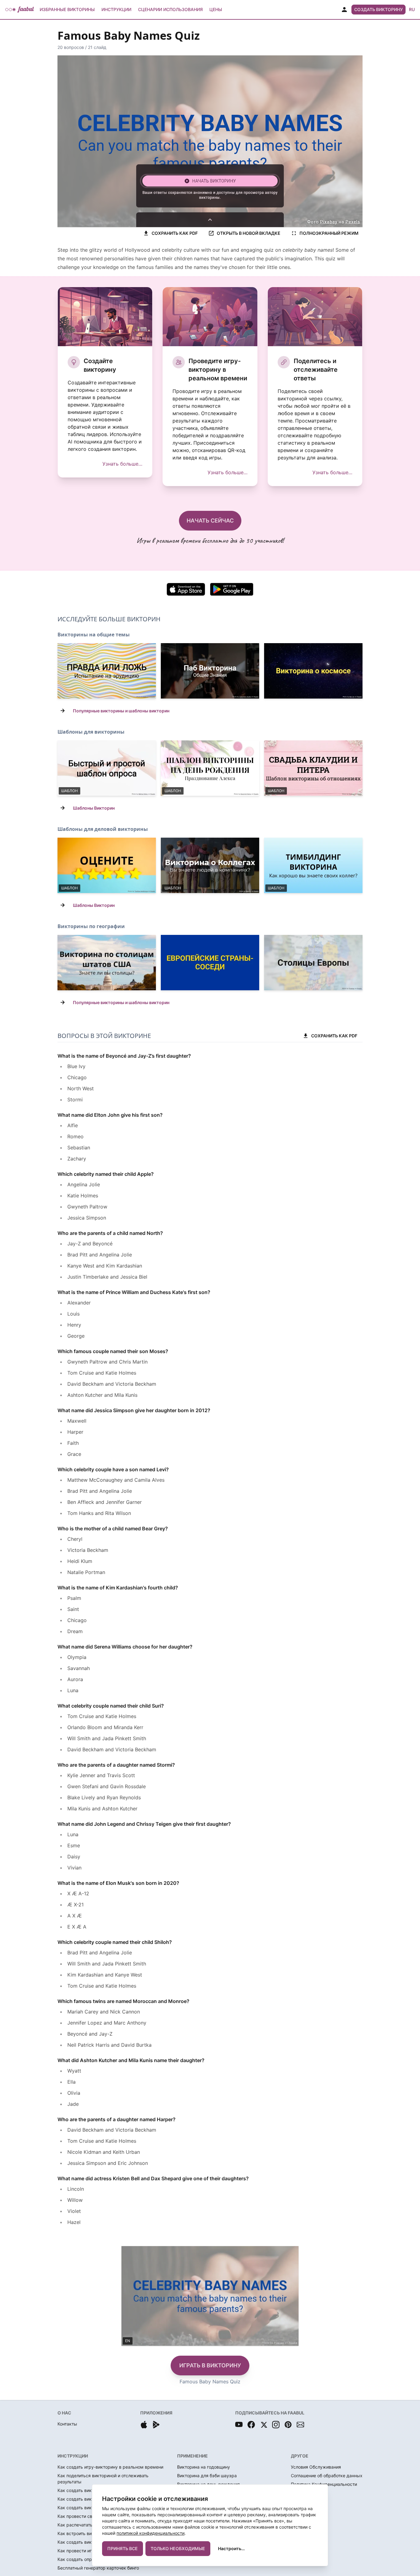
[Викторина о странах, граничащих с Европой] (210, 963)
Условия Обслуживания (316, 2467)
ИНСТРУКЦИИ (73, 2456)
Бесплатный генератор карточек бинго (98, 2568)
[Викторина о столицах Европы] (313, 963)
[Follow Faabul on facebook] (251, 2425)
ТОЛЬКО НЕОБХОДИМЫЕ (178, 2548)
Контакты (67, 2424)
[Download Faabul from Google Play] (156, 2425)
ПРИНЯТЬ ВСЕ (123, 2548)
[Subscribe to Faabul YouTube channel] (239, 2425)
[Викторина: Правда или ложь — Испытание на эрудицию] (107, 671)
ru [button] (412, 9)
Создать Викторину (378, 9)
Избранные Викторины (67, 9)
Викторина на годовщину (204, 2467)
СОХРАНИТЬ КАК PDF (175, 233)
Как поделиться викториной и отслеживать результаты (103, 2479)
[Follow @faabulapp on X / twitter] (263, 2425)
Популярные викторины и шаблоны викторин (121, 711)
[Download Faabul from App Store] (144, 2425)
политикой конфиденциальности (151, 2533)
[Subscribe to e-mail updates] (300, 2425)
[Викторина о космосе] (313, 671)
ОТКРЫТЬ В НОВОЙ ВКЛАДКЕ (249, 233)
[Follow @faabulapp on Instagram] (276, 2425)
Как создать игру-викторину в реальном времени (110, 2467)
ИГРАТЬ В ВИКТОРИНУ (210, 2365)
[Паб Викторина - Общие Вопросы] (210, 671)
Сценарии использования (170, 9)
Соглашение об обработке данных (327, 2476)
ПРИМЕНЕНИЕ (192, 2456)
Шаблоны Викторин (94, 808)
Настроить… (231, 2548)
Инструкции (116, 9)
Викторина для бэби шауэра (207, 2476)
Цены (216, 9)
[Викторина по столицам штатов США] (107, 963)
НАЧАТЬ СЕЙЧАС (210, 521)
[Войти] (344, 10)
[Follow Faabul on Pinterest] (288, 2425)
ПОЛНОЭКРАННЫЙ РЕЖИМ (329, 233)
